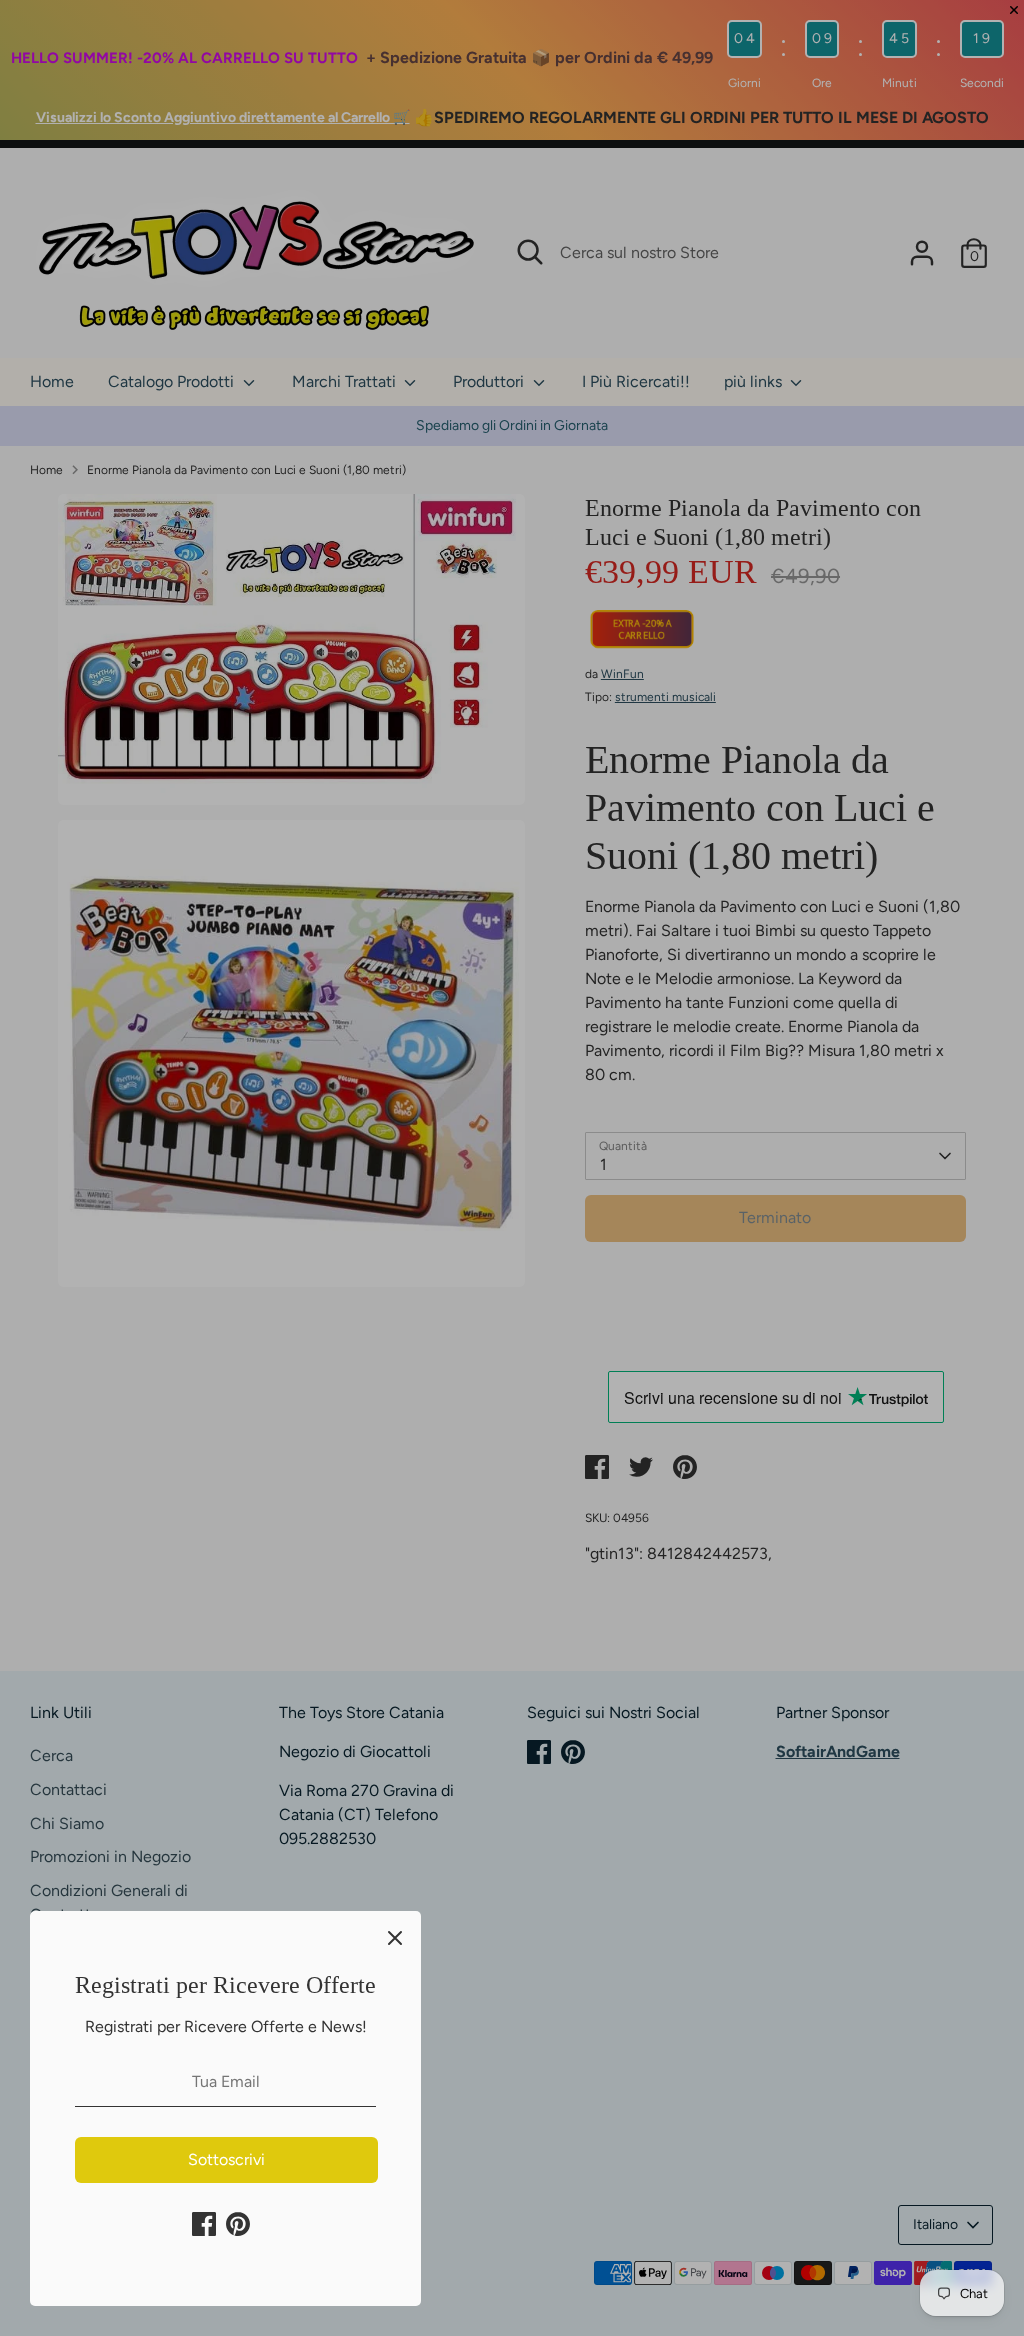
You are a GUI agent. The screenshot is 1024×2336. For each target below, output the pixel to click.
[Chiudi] (395, 1937)
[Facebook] (204, 2224)
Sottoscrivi (226, 2159)
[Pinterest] (238, 2224)
